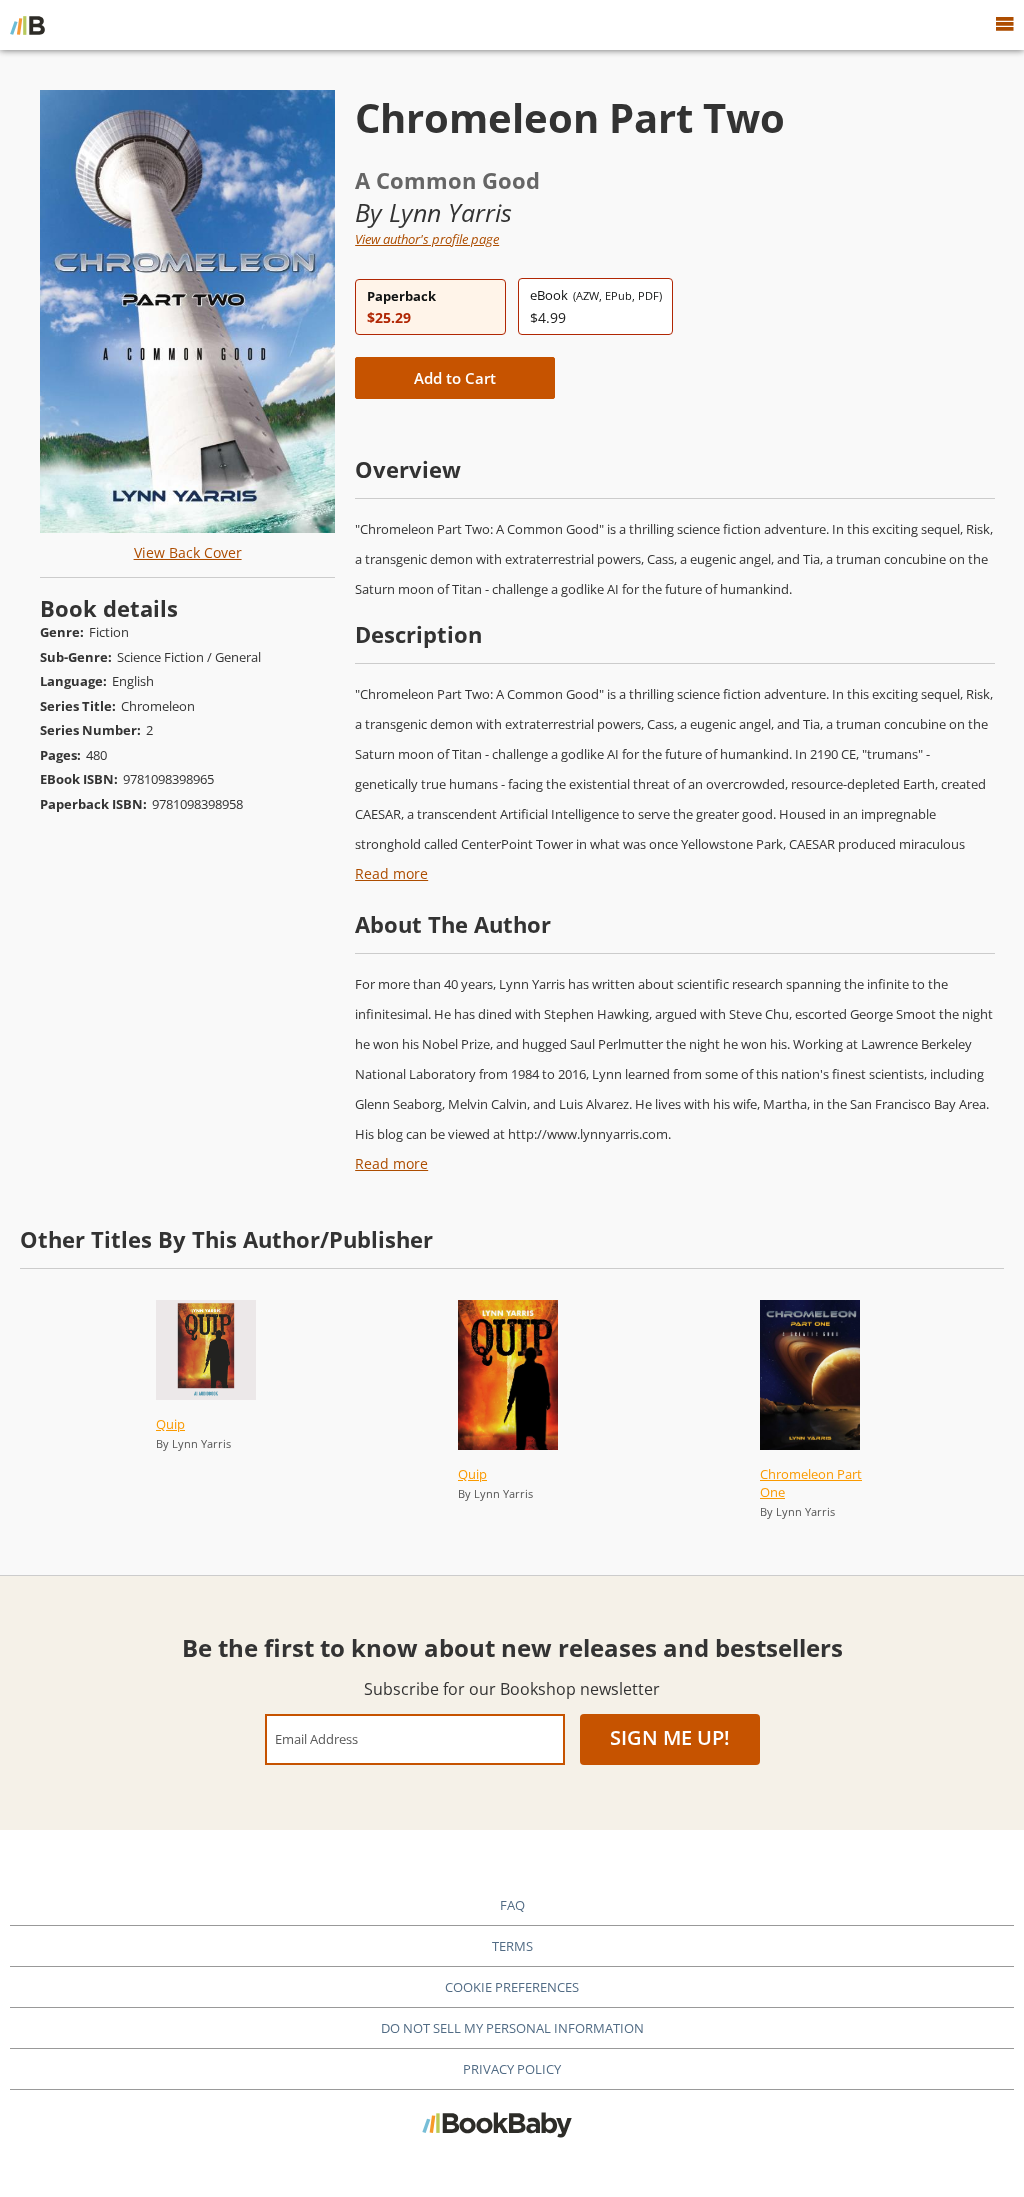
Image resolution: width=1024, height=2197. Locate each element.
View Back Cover (188, 552)
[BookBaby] (27, 25)
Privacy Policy (512, 2069)
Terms (512, 1946)
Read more (391, 873)
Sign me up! (670, 1737)
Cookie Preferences (512, 1987)
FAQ (512, 1905)
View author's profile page (427, 239)
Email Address (316, 1738)
